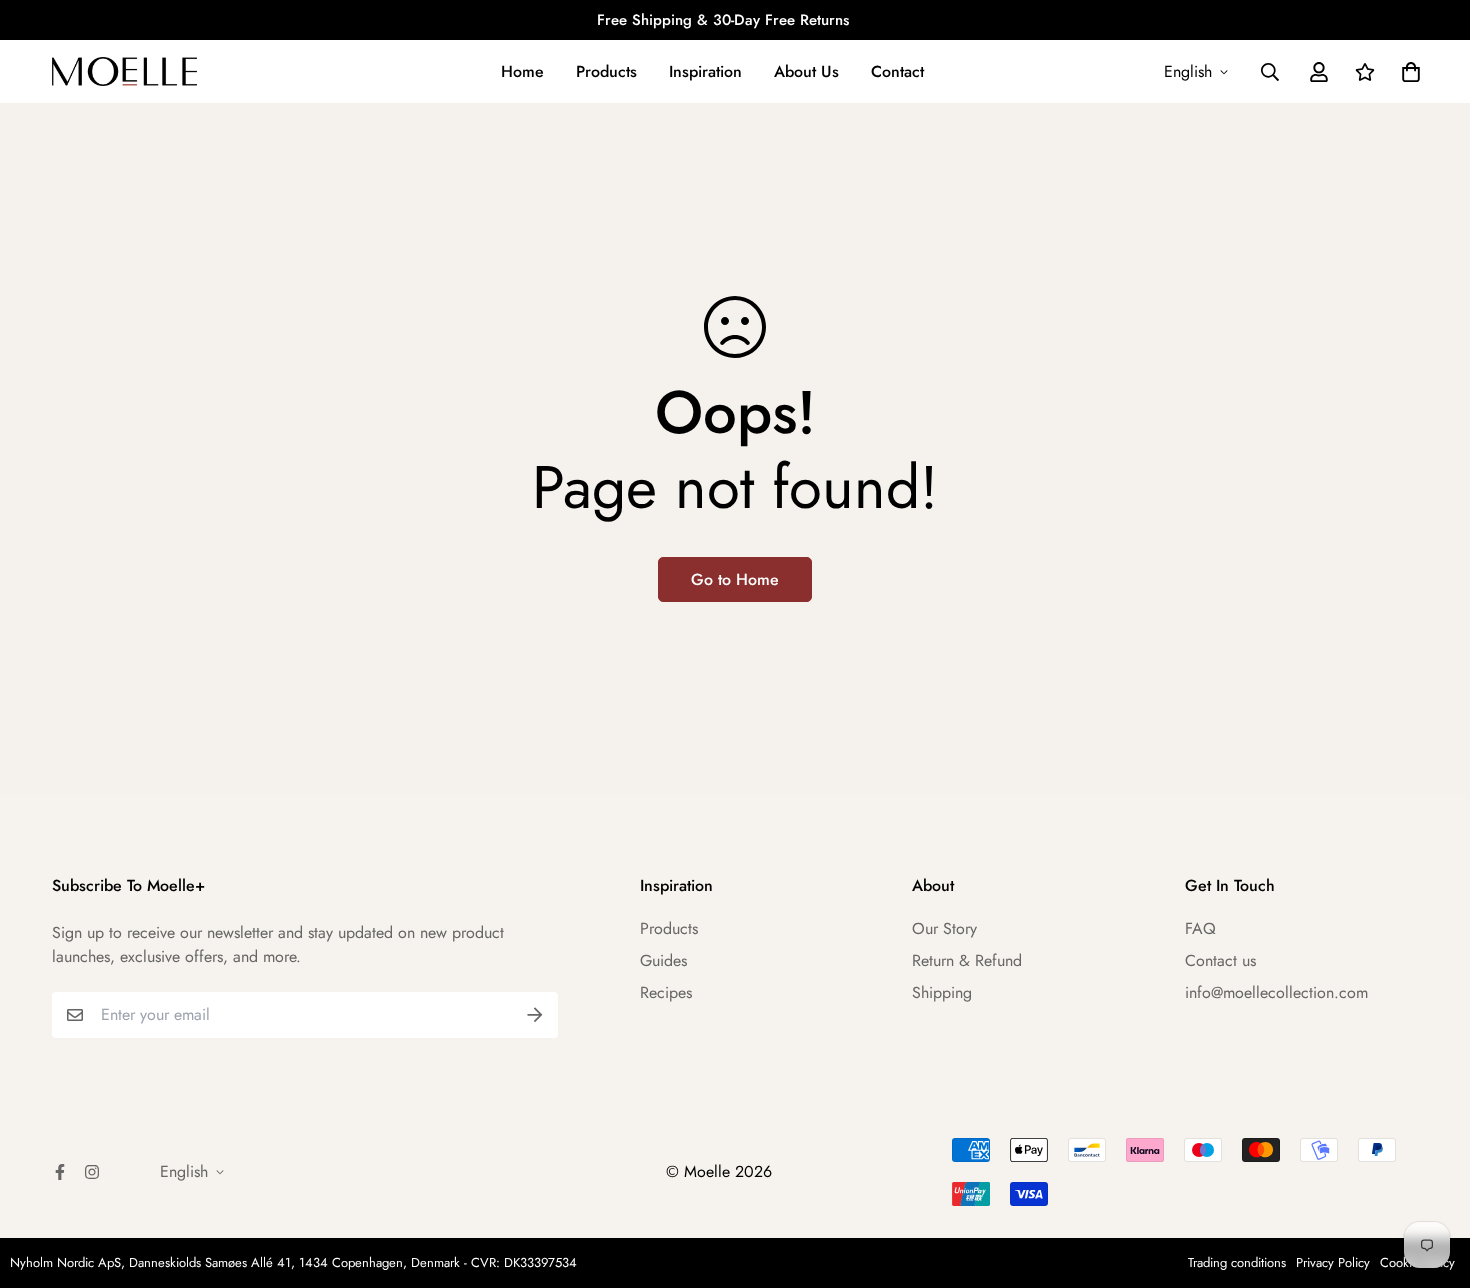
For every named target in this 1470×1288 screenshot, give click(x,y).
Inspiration (705, 71)
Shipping (942, 992)
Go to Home (735, 579)
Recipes (666, 992)
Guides (663, 960)
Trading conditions (1237, 1262)
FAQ (1200, 928)
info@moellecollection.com (1276, 992)
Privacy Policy (1333, 1262)
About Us (806, 71)
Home (522, 71)
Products (606, 71)
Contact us (1220, 960)
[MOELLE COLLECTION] (124, 72)
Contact (897, 71)
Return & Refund (967, 960)
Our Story (944, 928)
